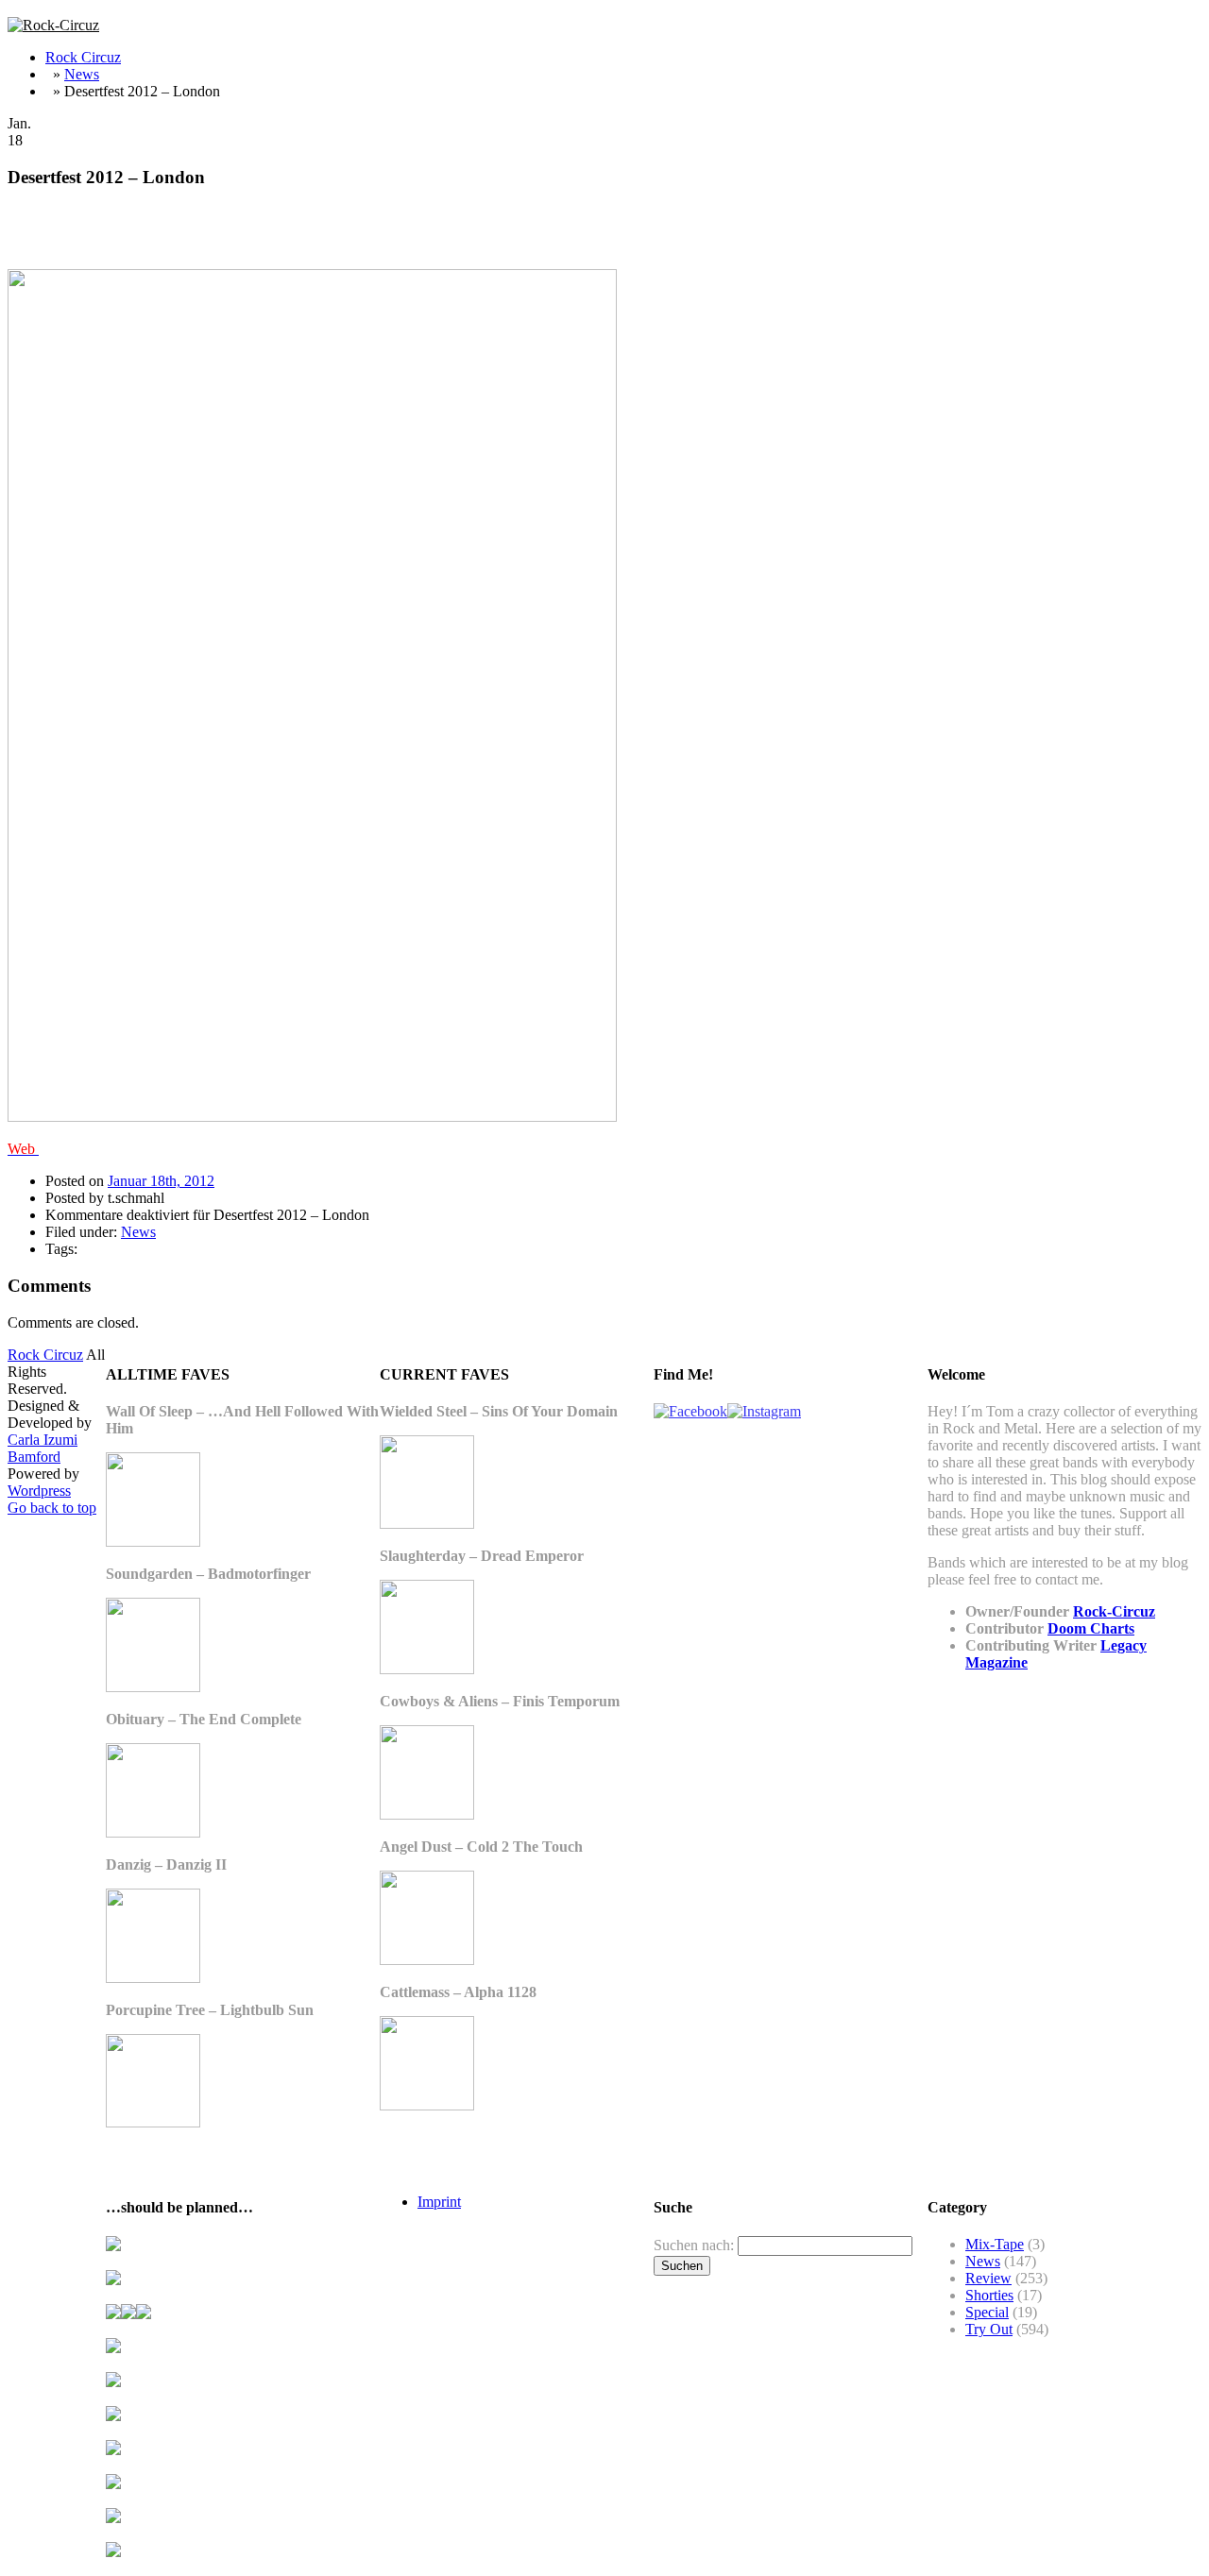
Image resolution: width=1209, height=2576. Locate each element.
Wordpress (39, 1491)
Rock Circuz (83, 57)
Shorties (989, 2295)
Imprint (439, 2202)
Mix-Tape (995, 2244)
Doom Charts (1091, 1628)
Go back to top (52, 1508)
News (82, 74)
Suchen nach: (694, 2245)
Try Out (989, 2329)
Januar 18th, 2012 (161, 1181)
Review (988, 2278)
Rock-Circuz (1114, 1611)
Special (987, 2312)
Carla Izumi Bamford (43, 1448)
